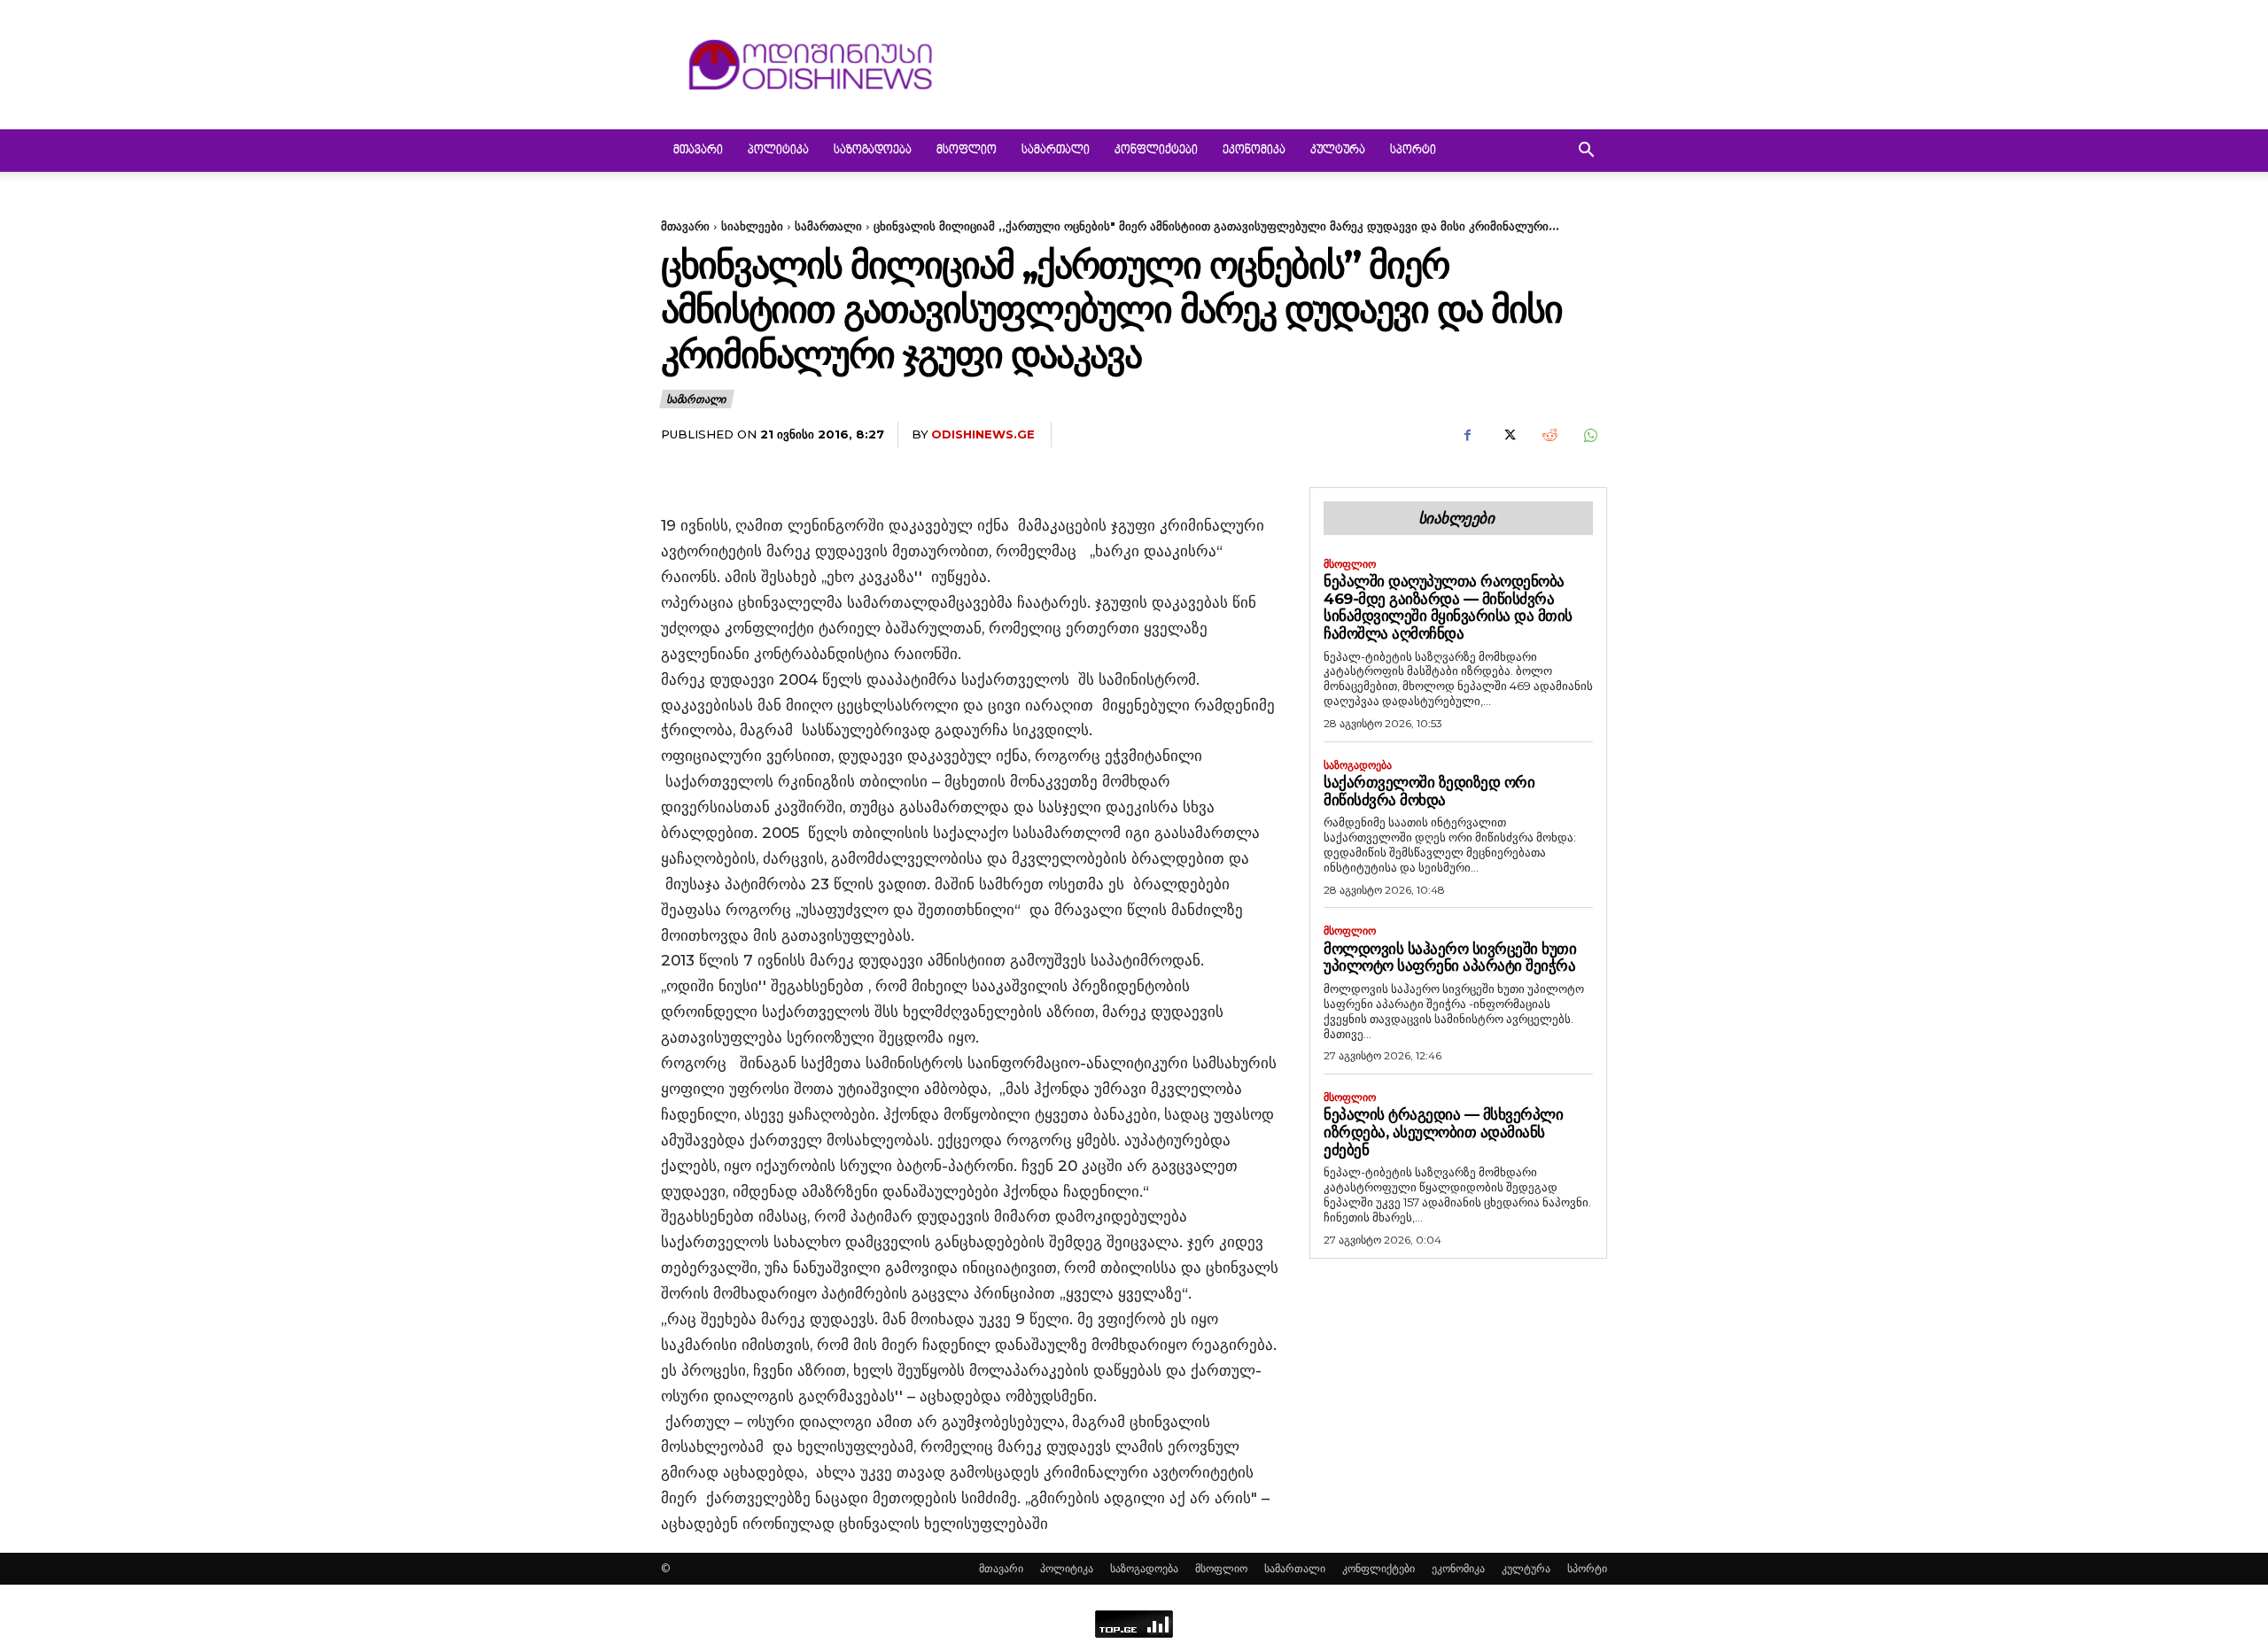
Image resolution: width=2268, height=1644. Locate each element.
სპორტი (1413, 151)
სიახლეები (752, 226)
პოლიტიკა (778, 151)
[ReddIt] (1549, 435)
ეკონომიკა (1254, 151)
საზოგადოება (873, 151)
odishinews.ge (983, 434)
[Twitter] (1508, 435)
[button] (1586, 152)
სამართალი (1056, 151)
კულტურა (1338, 151)
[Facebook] (1467, 435)
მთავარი (698, 151)
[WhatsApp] (1589, 435)
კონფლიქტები (1156, 151)
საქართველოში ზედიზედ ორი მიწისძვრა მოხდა (1429, 791)
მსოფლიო (967, 151)
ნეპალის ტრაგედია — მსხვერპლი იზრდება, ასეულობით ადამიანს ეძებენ (1443, 1132)
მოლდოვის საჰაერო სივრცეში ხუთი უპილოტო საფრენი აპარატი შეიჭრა (1450, 958)
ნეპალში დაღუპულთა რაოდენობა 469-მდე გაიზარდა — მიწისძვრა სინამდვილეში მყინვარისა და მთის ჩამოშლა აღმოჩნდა (1448, 607)
